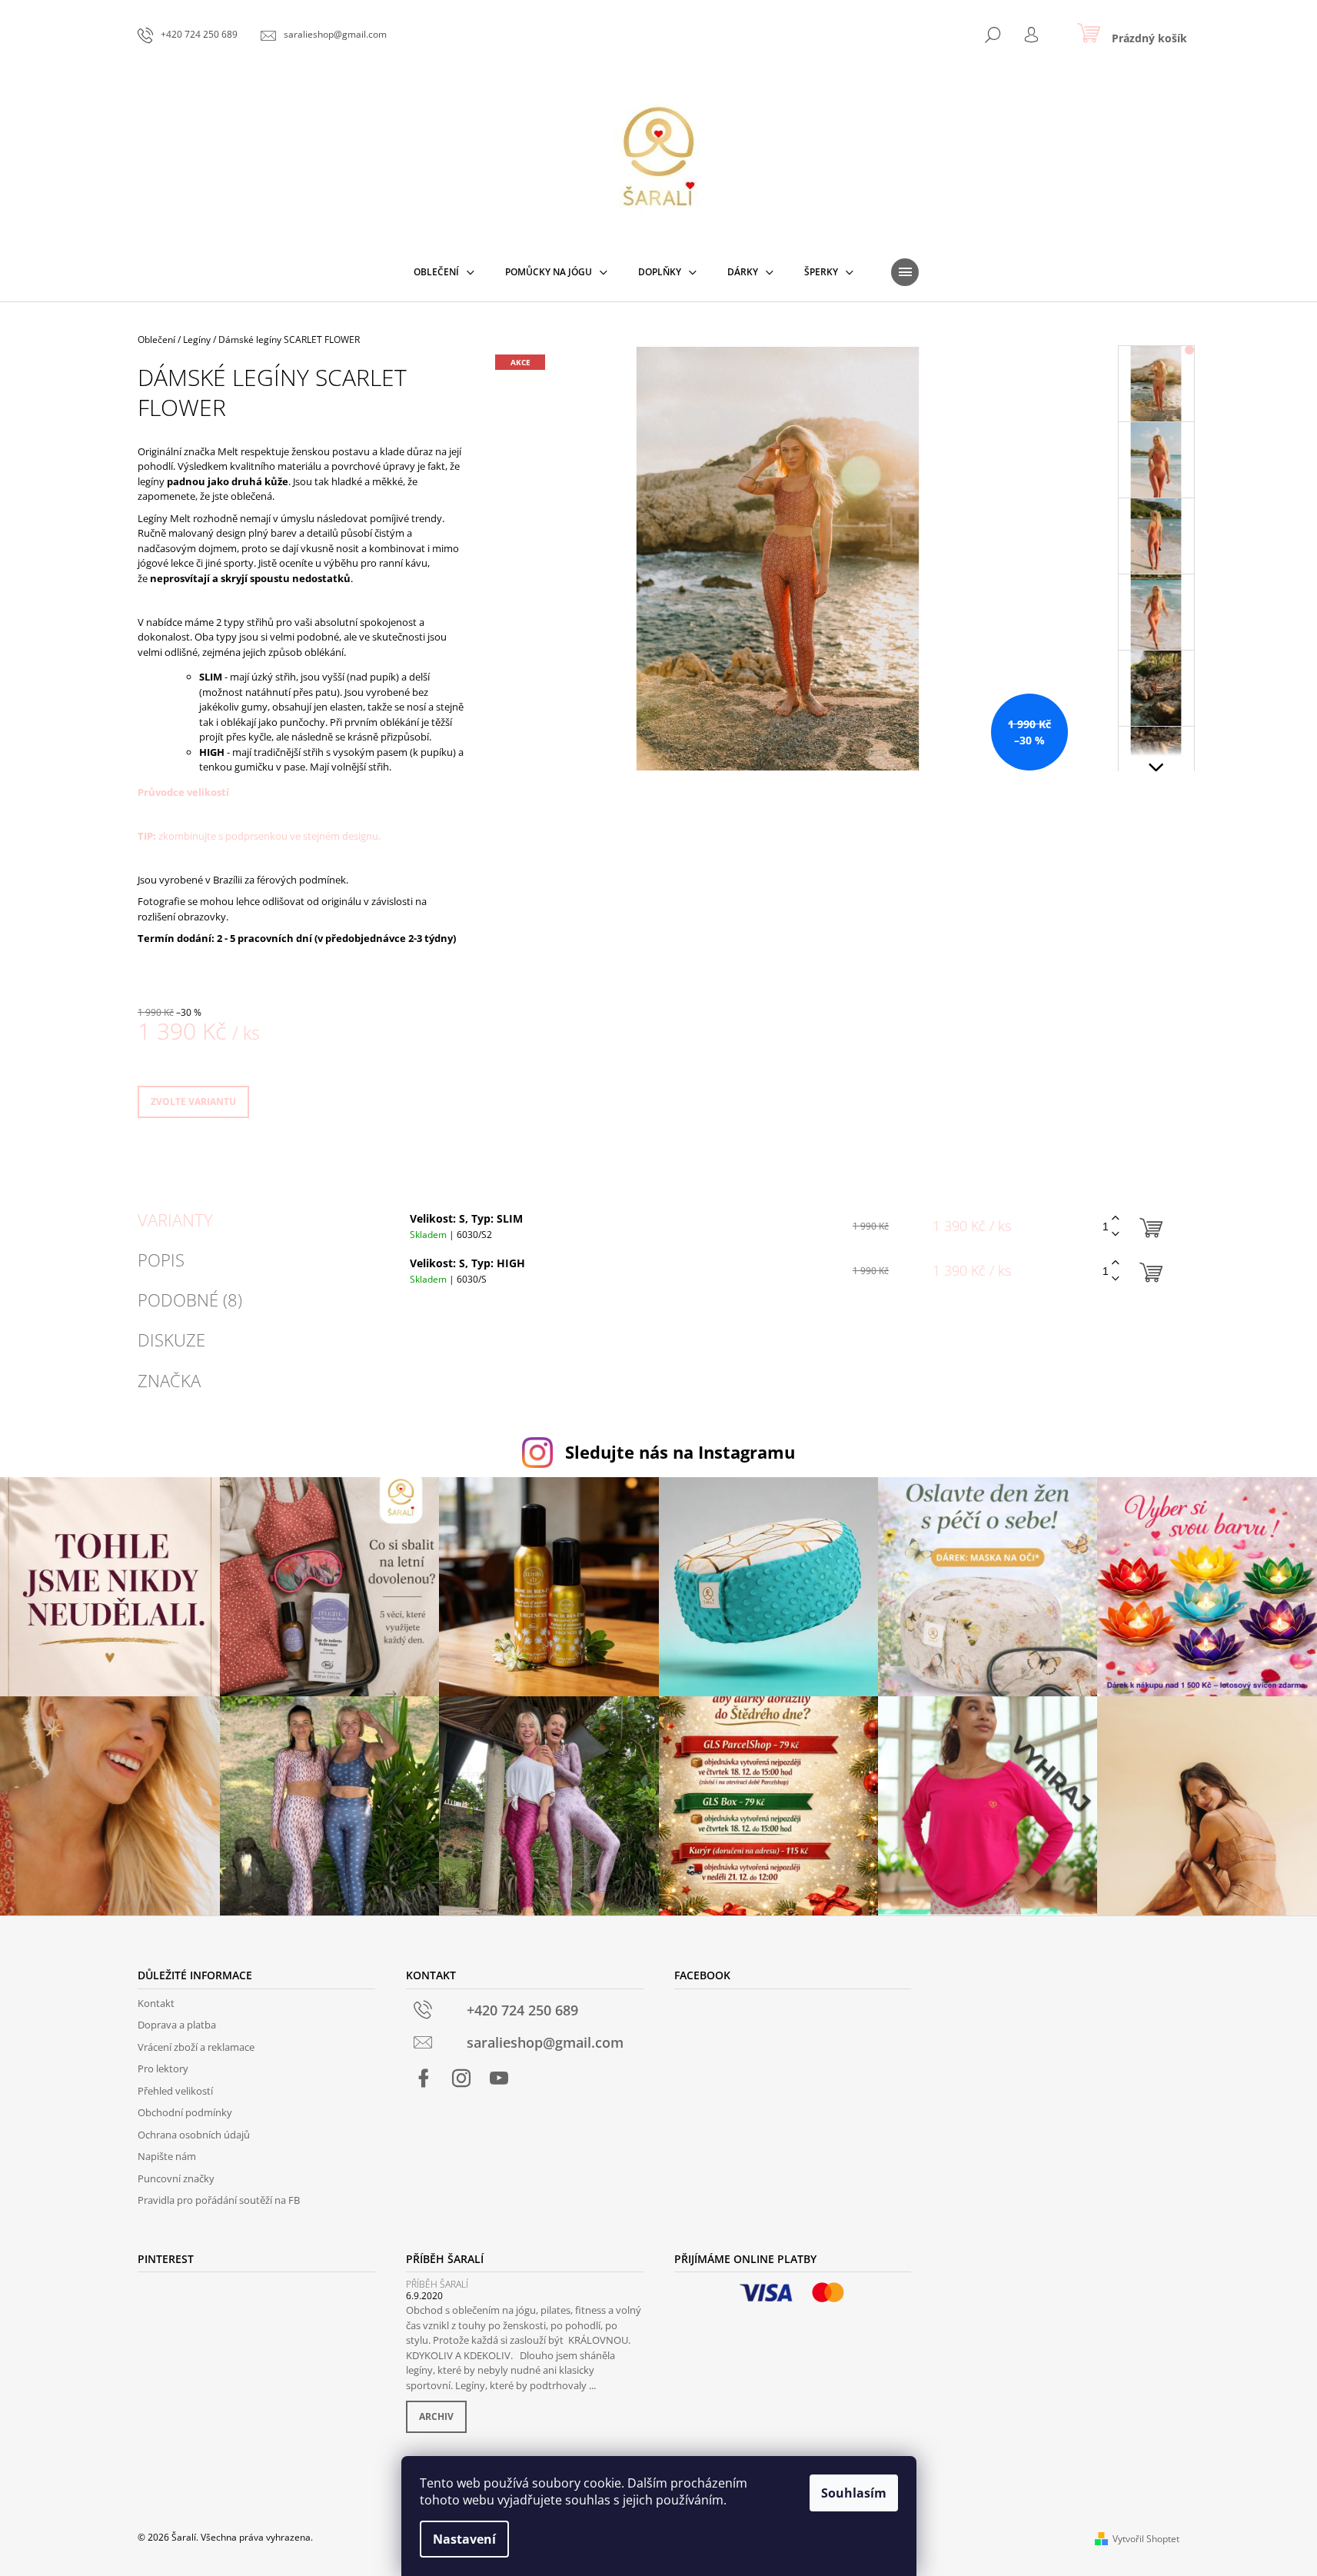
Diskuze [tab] (171, 1340)
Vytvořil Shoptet (1146, 2539)
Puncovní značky (176, 2178)
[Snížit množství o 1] (1116, 1235)
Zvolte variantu (193, 1102)
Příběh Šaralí (437, 2284)
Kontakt (156, 2003)
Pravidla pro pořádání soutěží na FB (219, 2200)
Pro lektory (163, 2068)
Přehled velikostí (175, 2091)
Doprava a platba (177, 2025)
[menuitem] (444, 272)
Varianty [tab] (175, 1220)
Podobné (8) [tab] (190, 1300)
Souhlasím (854, 2493)
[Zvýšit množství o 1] (1116, 1218)
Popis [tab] (161, 1260)
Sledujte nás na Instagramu (680, 1452)
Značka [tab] (169, 1380)
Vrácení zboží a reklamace (196, 2047)
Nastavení (464, 2539)
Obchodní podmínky (185, 2112)
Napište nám (167, 2156)
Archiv (436, 2416)
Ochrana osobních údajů (194, 2135)
